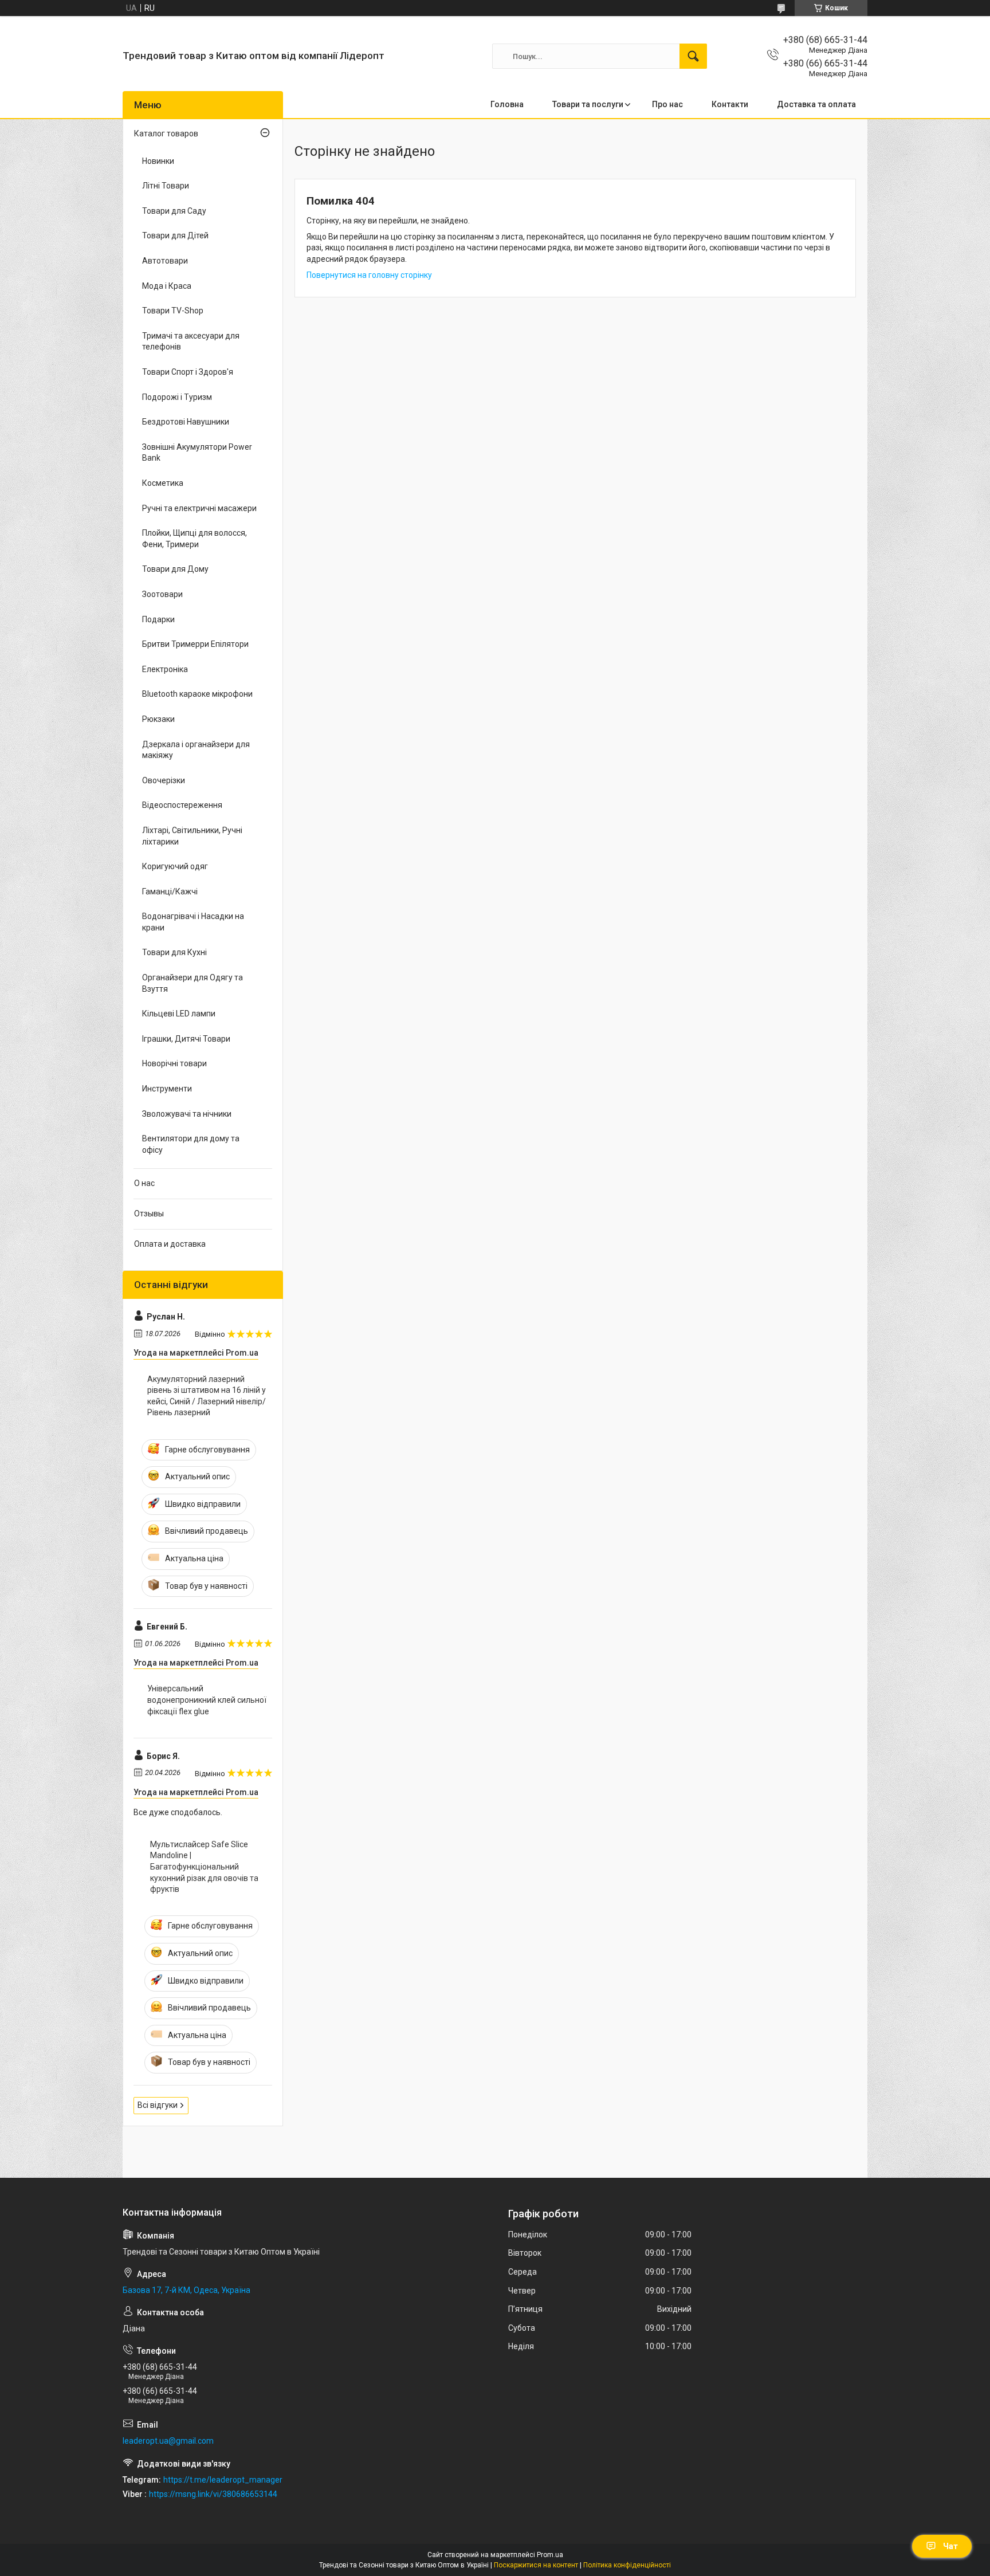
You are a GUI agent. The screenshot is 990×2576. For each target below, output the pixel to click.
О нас (144, 1183)
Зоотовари (162, 594)
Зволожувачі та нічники (187, 1114)
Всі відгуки (158, 2105)
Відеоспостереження (182, 805)
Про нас (667, 104)
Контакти (730, 104)
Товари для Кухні (174, 952)
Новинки (158, 161)
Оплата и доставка (170, 1244)
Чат (950, 2546)
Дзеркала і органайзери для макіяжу (196, 750)
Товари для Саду (174, 211)
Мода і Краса (167, 286)
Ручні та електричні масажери (199, 508)
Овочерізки (164, 780)
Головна (507, 104)
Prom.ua (550, 2555)
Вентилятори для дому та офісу (191, 1144)
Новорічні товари (174, 1063)
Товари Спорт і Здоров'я (188, 372)
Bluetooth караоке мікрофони (197, 694)
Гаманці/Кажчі (170, 892)
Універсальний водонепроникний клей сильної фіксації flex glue (207, 1700)
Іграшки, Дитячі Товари (186, 1039)
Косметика (163, 483)
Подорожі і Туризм (177, 397)
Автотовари (165, 261)
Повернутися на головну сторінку (369, 275)
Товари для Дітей (175, 235)
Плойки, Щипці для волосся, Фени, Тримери (195, 539)
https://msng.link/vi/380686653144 (213, 2494)
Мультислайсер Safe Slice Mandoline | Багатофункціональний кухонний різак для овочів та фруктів (204, 1867)
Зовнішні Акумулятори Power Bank (197, 453)
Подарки (158, 619)
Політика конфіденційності (627, 2565)
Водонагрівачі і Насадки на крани (193, 922)
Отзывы (149, 1214)
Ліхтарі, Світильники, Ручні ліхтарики (192, 836)
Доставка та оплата (816, 104)
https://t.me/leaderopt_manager (223, 2480)
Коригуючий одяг (175, 866)
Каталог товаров (166, 133)
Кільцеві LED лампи (179, 1014)
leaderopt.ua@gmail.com (168, 2441)
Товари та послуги (588, 104)
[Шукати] (693, 56)
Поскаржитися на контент (536, 2565)
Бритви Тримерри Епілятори (195, 644)
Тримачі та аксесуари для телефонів (191, 341)
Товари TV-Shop (173, 311)
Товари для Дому (175, 569)
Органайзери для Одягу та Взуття (192, 983)
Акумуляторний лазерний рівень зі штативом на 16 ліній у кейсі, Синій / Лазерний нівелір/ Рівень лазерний (207, 1396)
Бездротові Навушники (186, 422)
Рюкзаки (158, 719)
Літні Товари (166, 186)
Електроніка (165, 669)
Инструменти (167, 1089)
